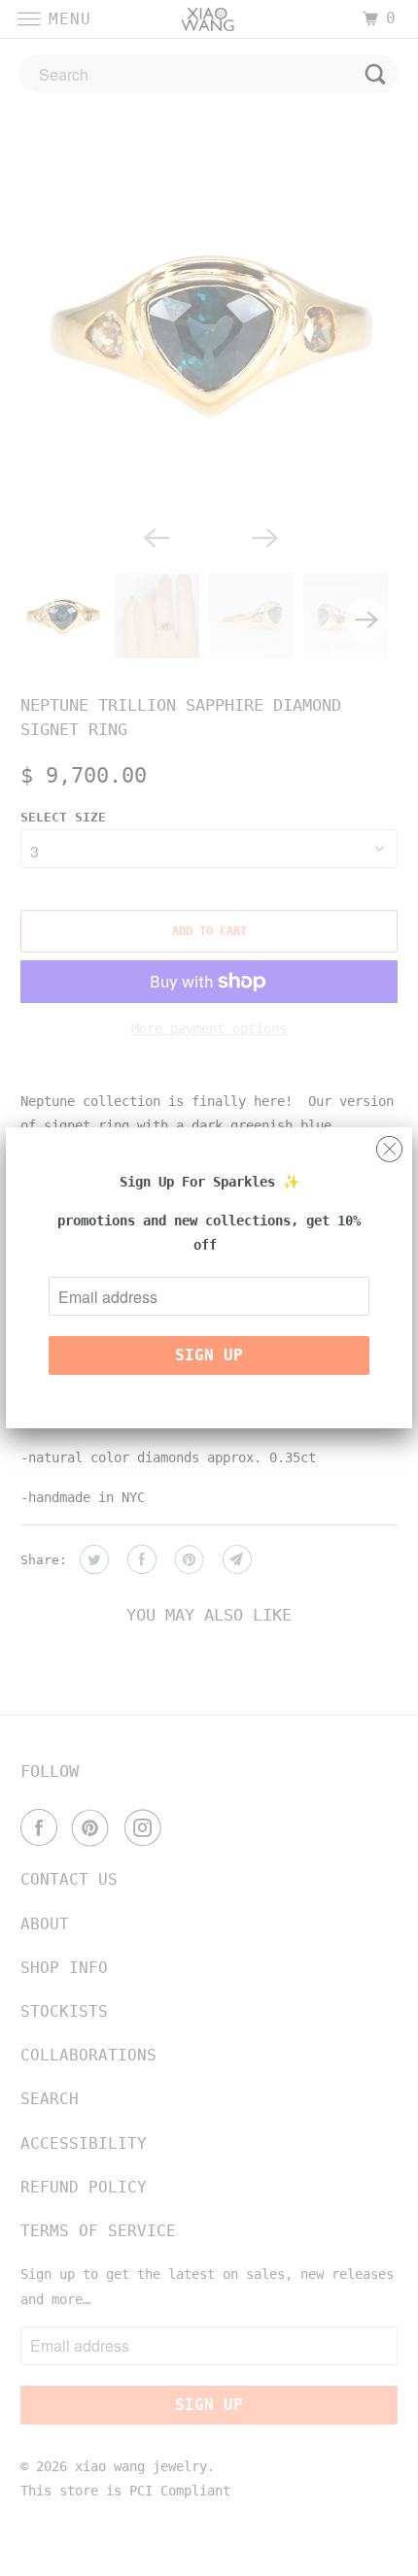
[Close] (389, 1144)
